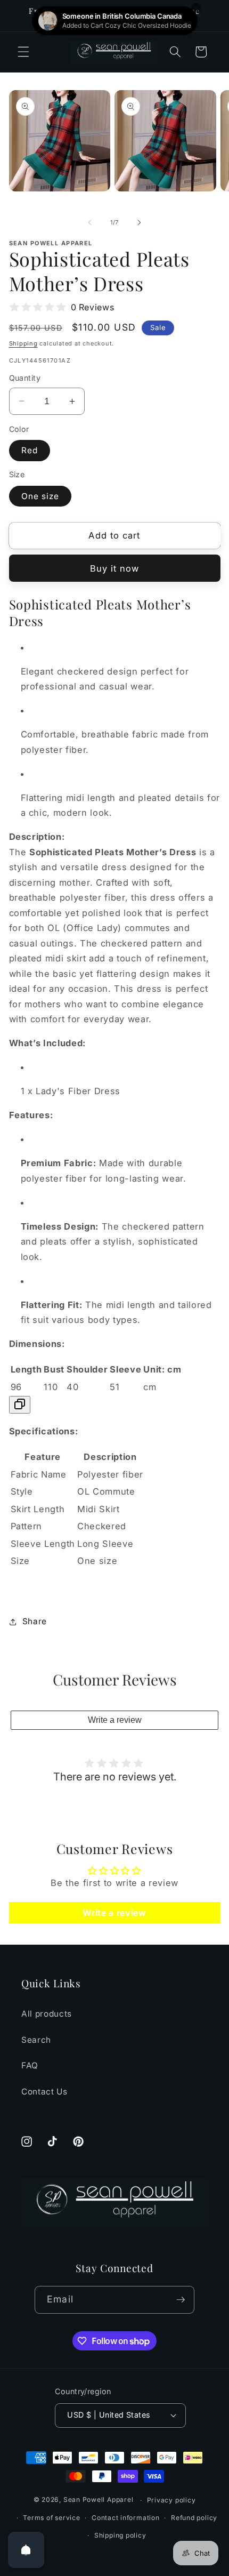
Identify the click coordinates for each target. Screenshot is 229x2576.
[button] (23, 52)
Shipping (23, 343)
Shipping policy (120, 2535)
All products (47, 2014)
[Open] (26, 2550)
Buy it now (115, 568)
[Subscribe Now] (181, 2300)
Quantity (25, 378)
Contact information (126, 2518)
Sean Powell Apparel (99, 2500)
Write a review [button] (114, 1913)
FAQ (30, 2065)
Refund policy (194, 2518)
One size (40, 496)
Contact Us (44, 2092)
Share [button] (35, 1621)
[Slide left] (90, 222)
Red (30, 450)
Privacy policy (171, 2500)
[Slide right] (139, 222)
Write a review (115, 1720)
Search (36, 2040)
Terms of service (51, 2518)
